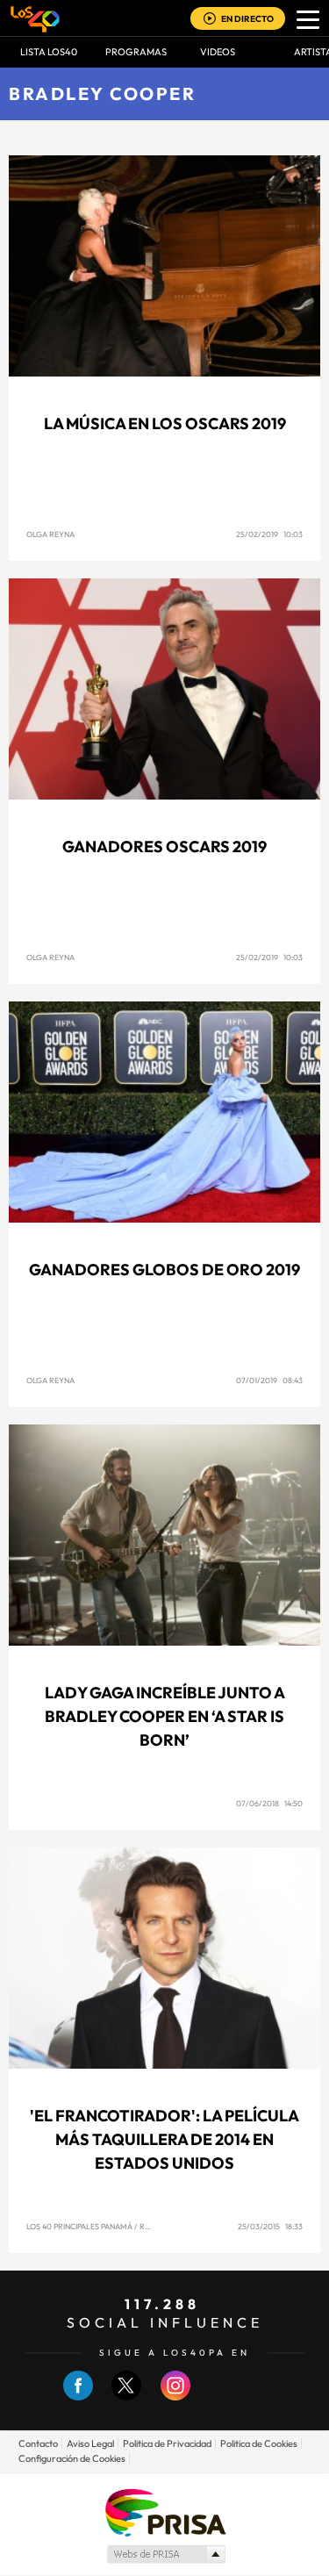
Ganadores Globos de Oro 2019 (164, 1270)
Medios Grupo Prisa (165, 2554)
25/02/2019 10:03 (269, 534)
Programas (136, 52)
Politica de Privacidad (167, 2443)
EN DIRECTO (247, 19)
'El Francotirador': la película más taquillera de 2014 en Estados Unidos (164, 2139)
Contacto (38, 2443)
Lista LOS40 (49, 52)
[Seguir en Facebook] (78, 2397)
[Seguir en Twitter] (126, 2397)
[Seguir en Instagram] (175, 2397)
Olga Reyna (50, 534)
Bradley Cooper (102, 93)
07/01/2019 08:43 (269, 1380)
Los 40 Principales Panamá (79, 2226)
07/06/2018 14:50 (269, 1803)
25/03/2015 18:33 (270, 2226)
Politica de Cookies (259, 2443)
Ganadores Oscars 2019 (164, 847)
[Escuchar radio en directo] (210, 20)
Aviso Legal (90, 2443)
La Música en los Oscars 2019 (165, 423)
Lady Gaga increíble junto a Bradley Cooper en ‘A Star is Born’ (165, 1716)
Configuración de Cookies (72, 2458)
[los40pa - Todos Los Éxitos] (35, 18)
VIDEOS (218, 52)
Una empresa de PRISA (165, 2511)
